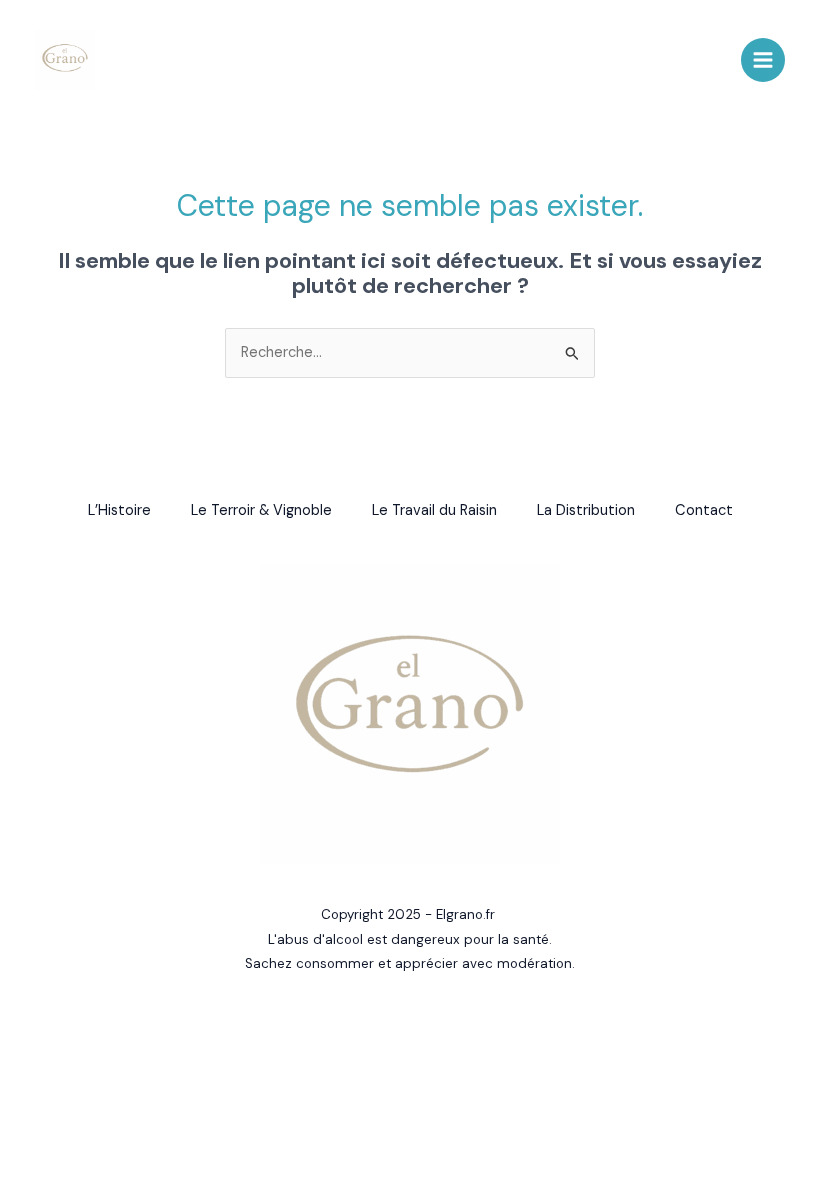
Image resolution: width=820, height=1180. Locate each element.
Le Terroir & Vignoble (261, 510)
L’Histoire (119, 510)
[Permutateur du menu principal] (763, 60)
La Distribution (586, 510)
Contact (704, 510)
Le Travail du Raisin (434, 510)
